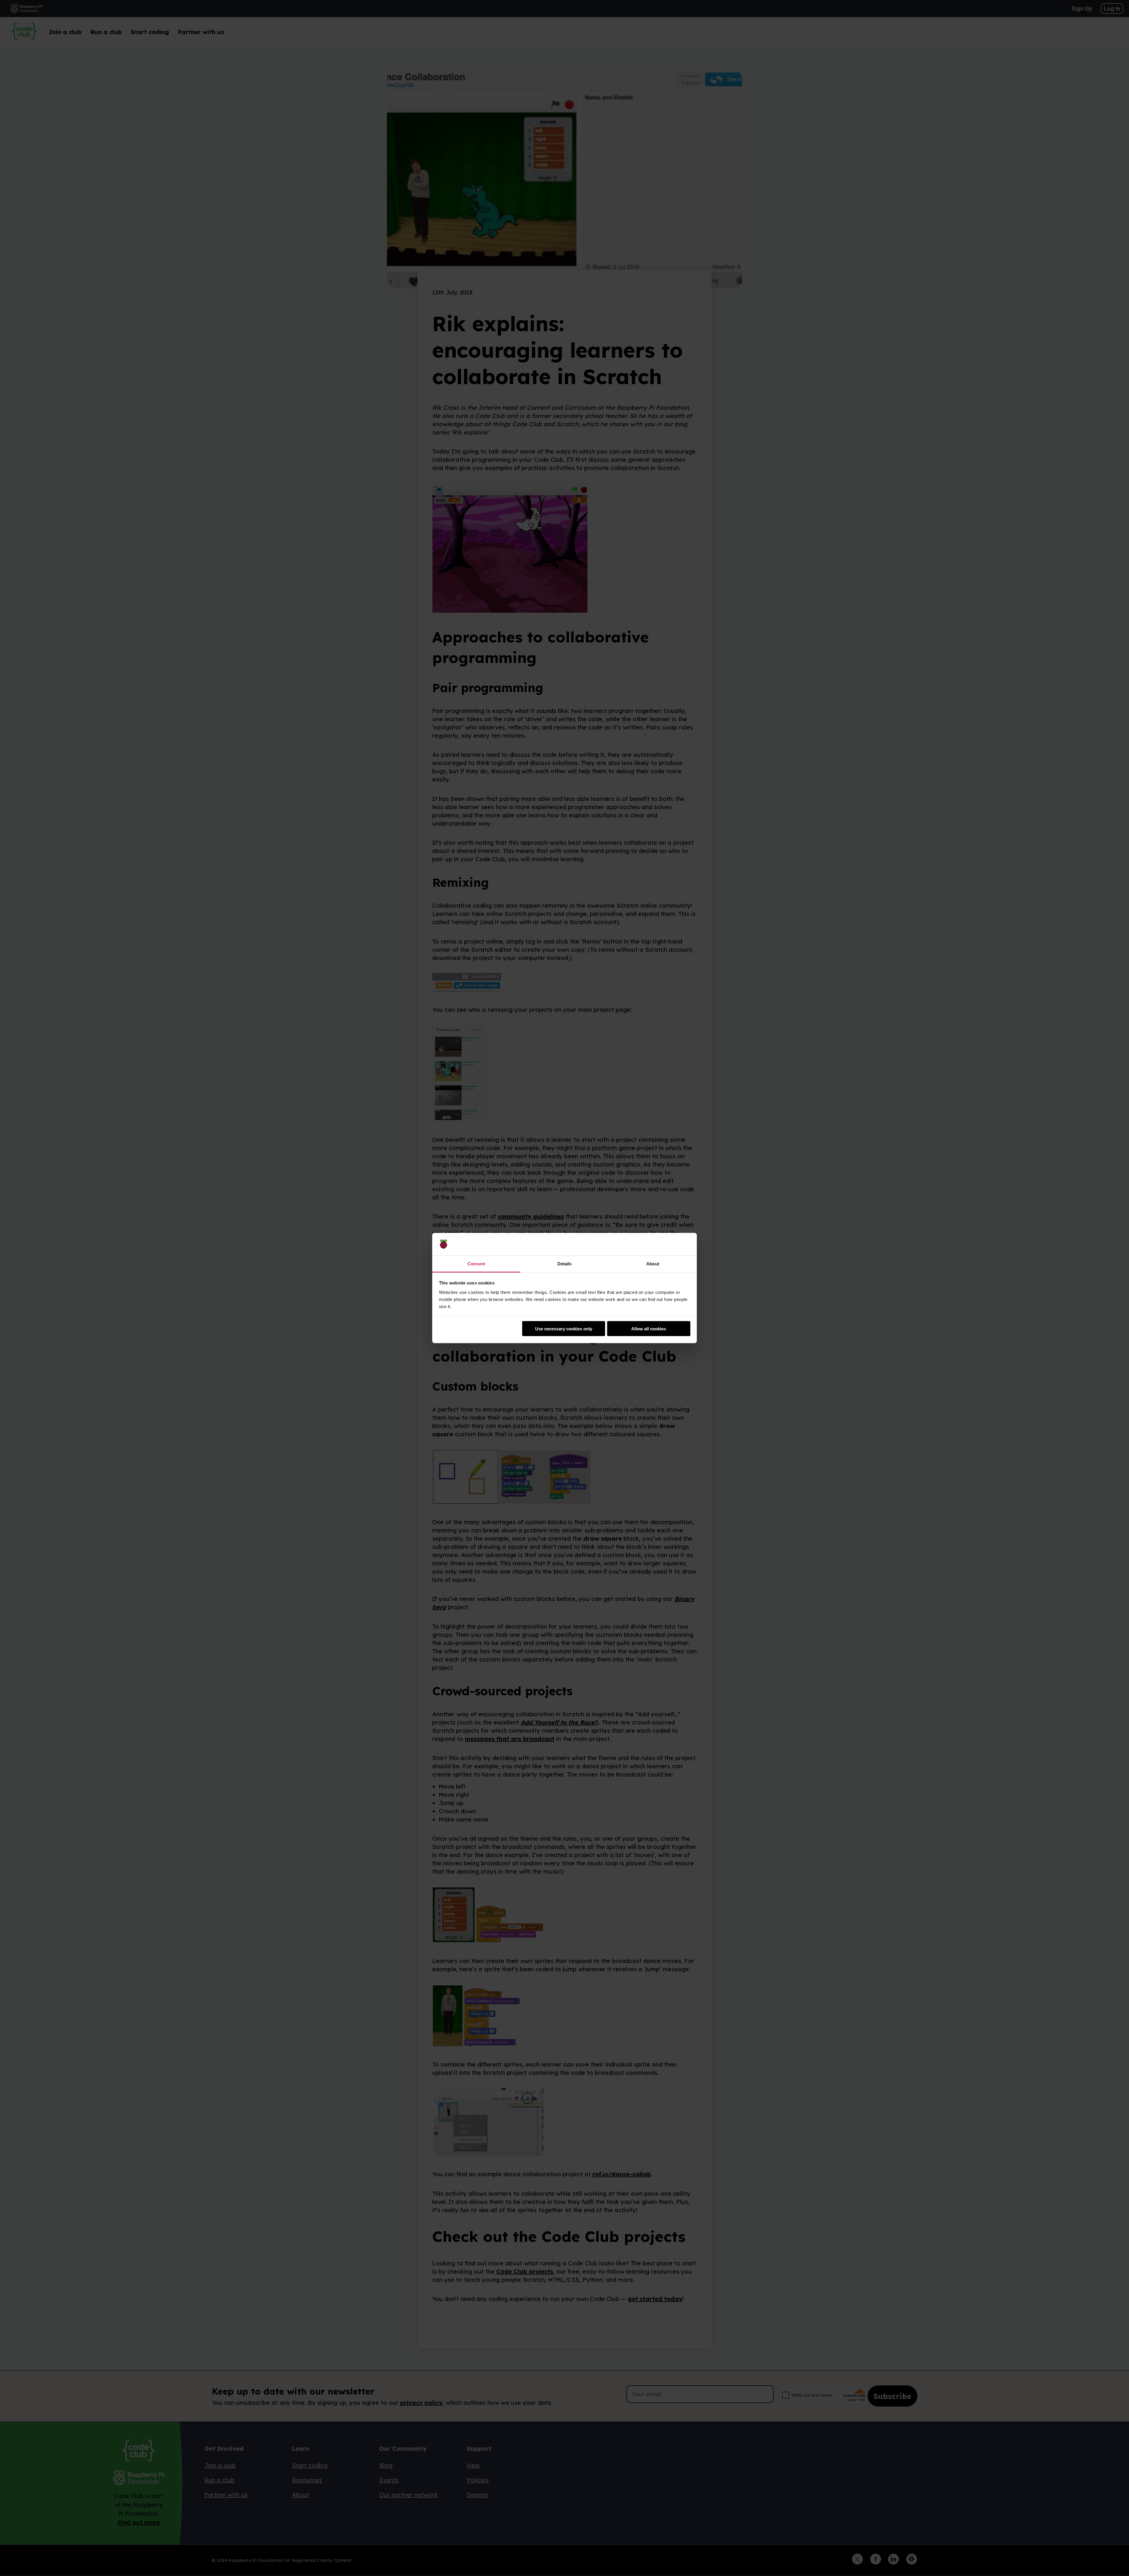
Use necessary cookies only (564, 1329)
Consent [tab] (476, 1263)
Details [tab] (565, 1263)
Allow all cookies (649, 1329)
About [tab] (653, 1263)
